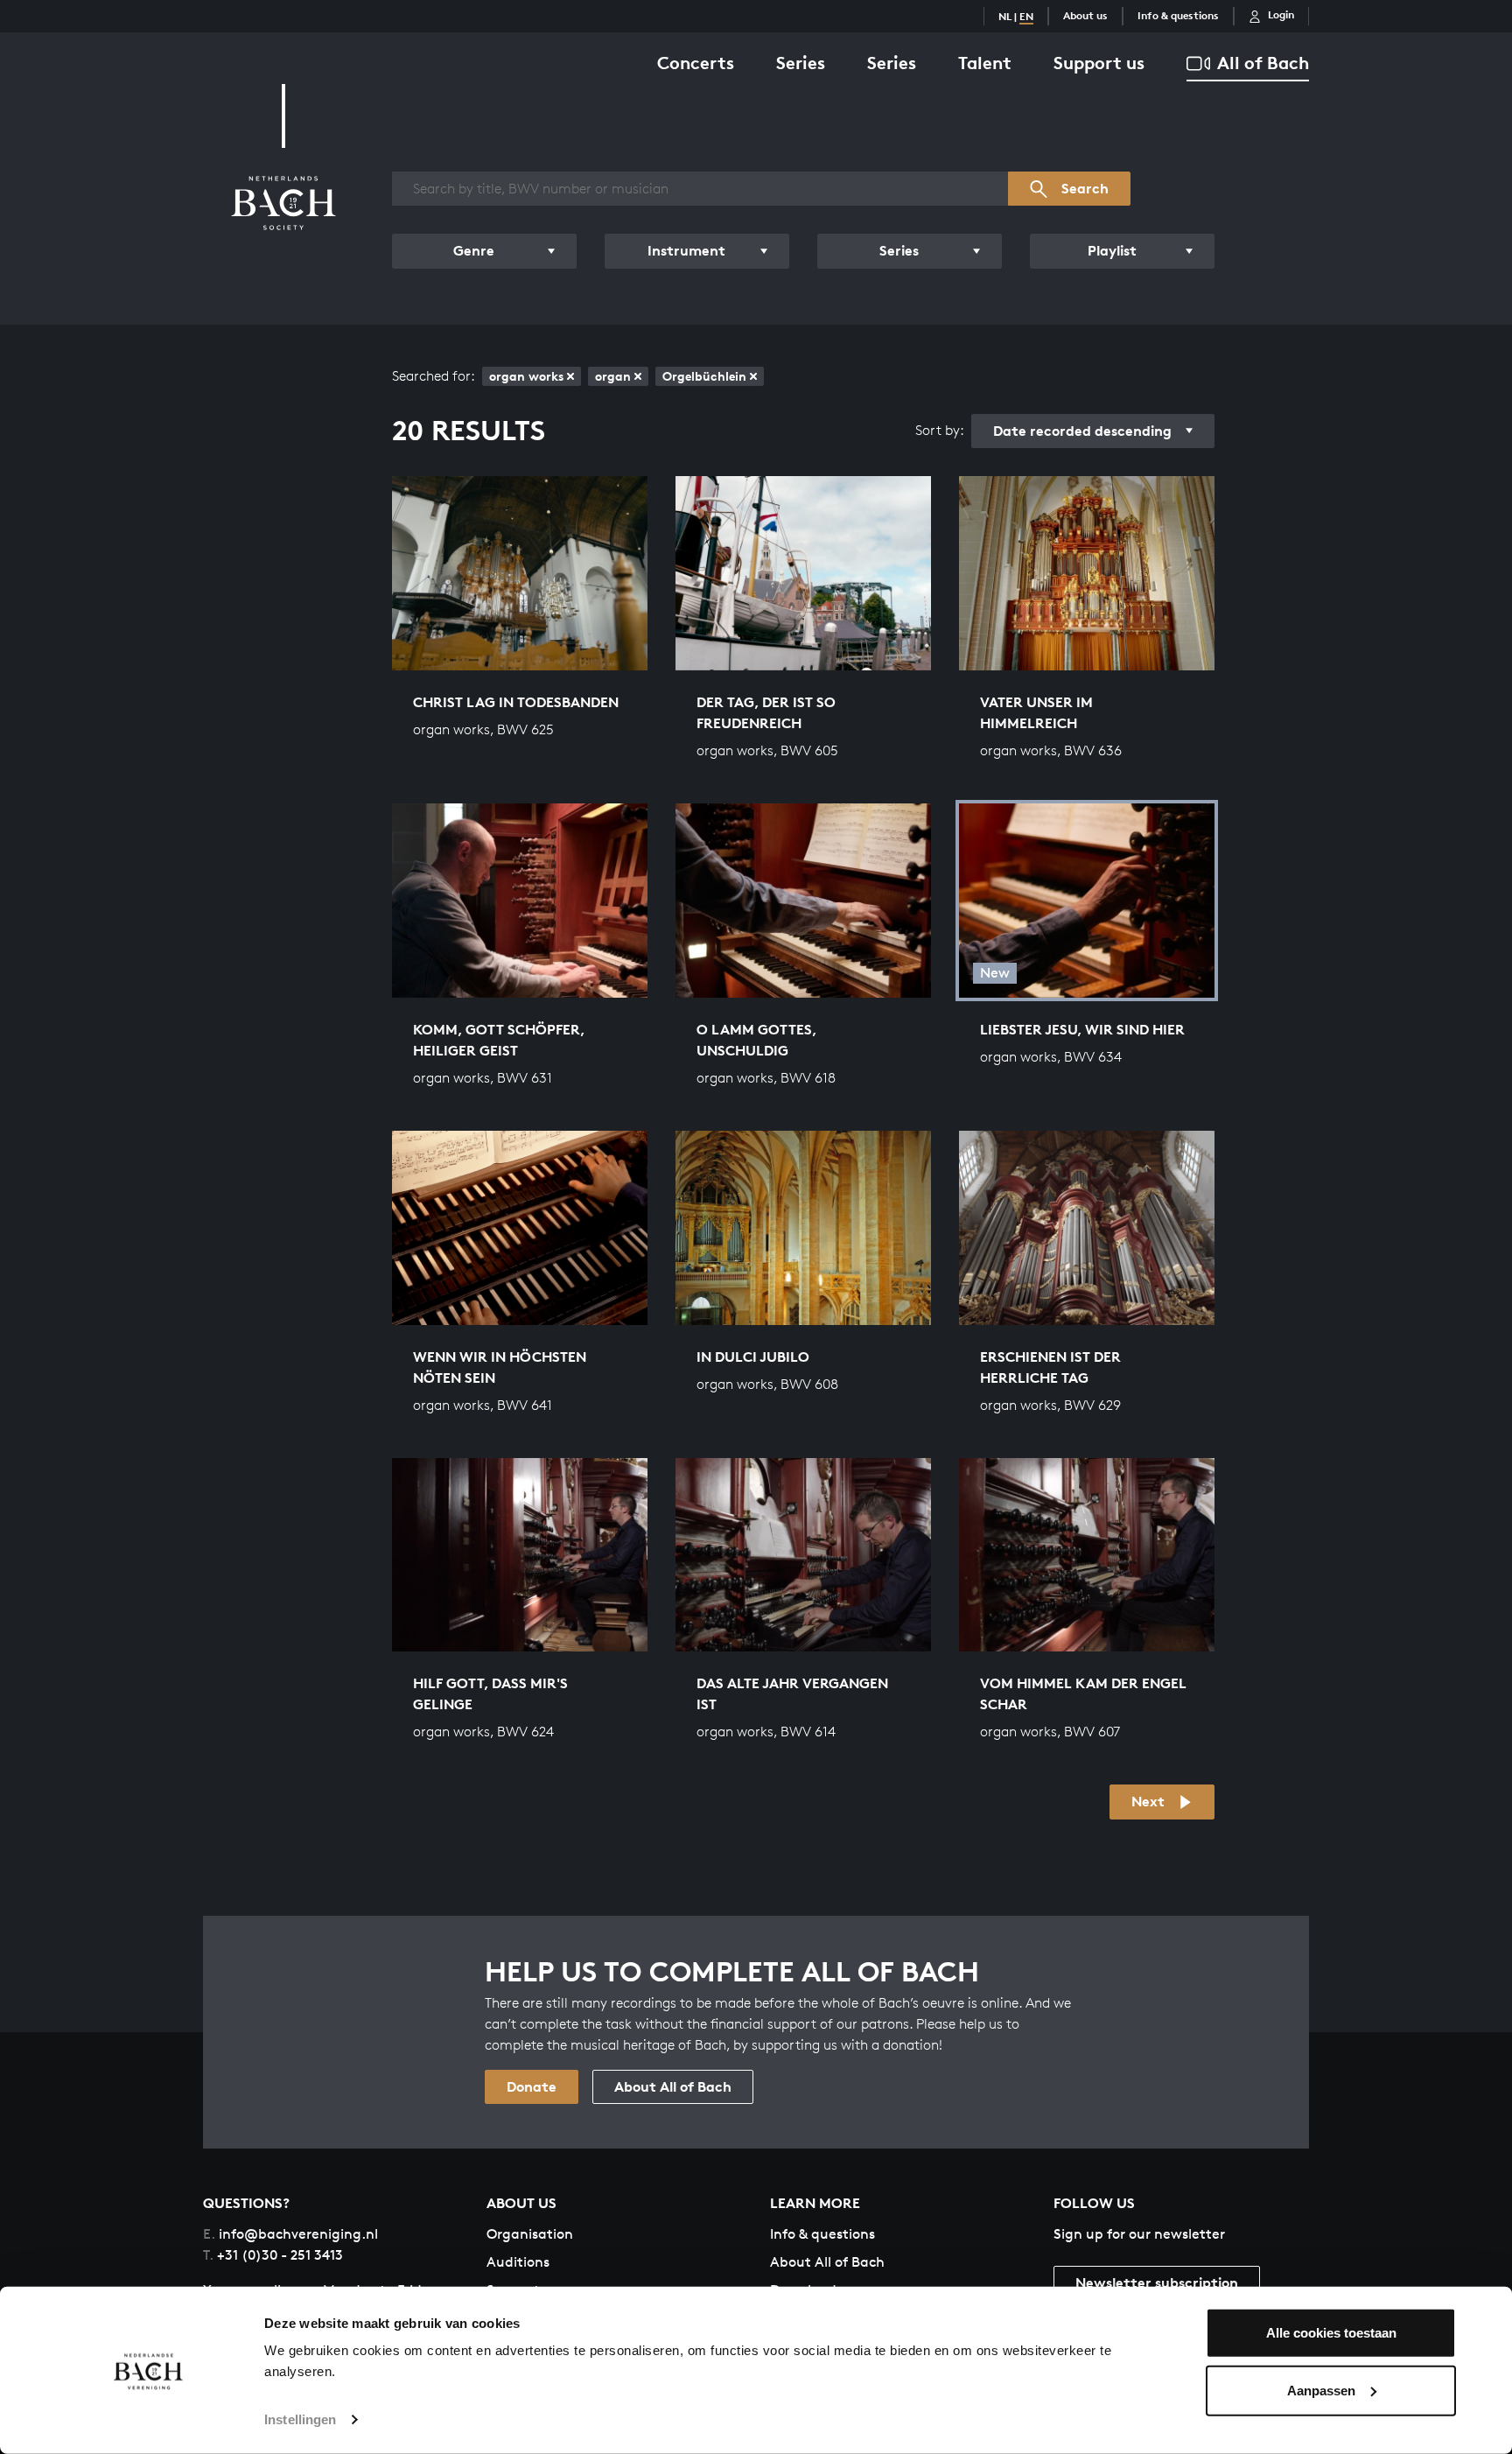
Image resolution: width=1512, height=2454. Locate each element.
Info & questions (1178, 15)
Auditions (518, 2262)
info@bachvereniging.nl (290, 2234)
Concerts (696, 63)
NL (1005, 16)
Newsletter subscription (1157, 2282)
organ (613, 376)
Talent (985, 63)
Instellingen (300, 2419)
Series (801, 63)
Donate (532, 2086)
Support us (1099, 63)
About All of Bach (673, 2086)
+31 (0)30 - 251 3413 (273, 2255)
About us (1085, 15)
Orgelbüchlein (704, 376)
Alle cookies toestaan (1331, 2333)
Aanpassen (1321, 2390)
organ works (526, 376)
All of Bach (1263, 63)
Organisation (530, 2234)
